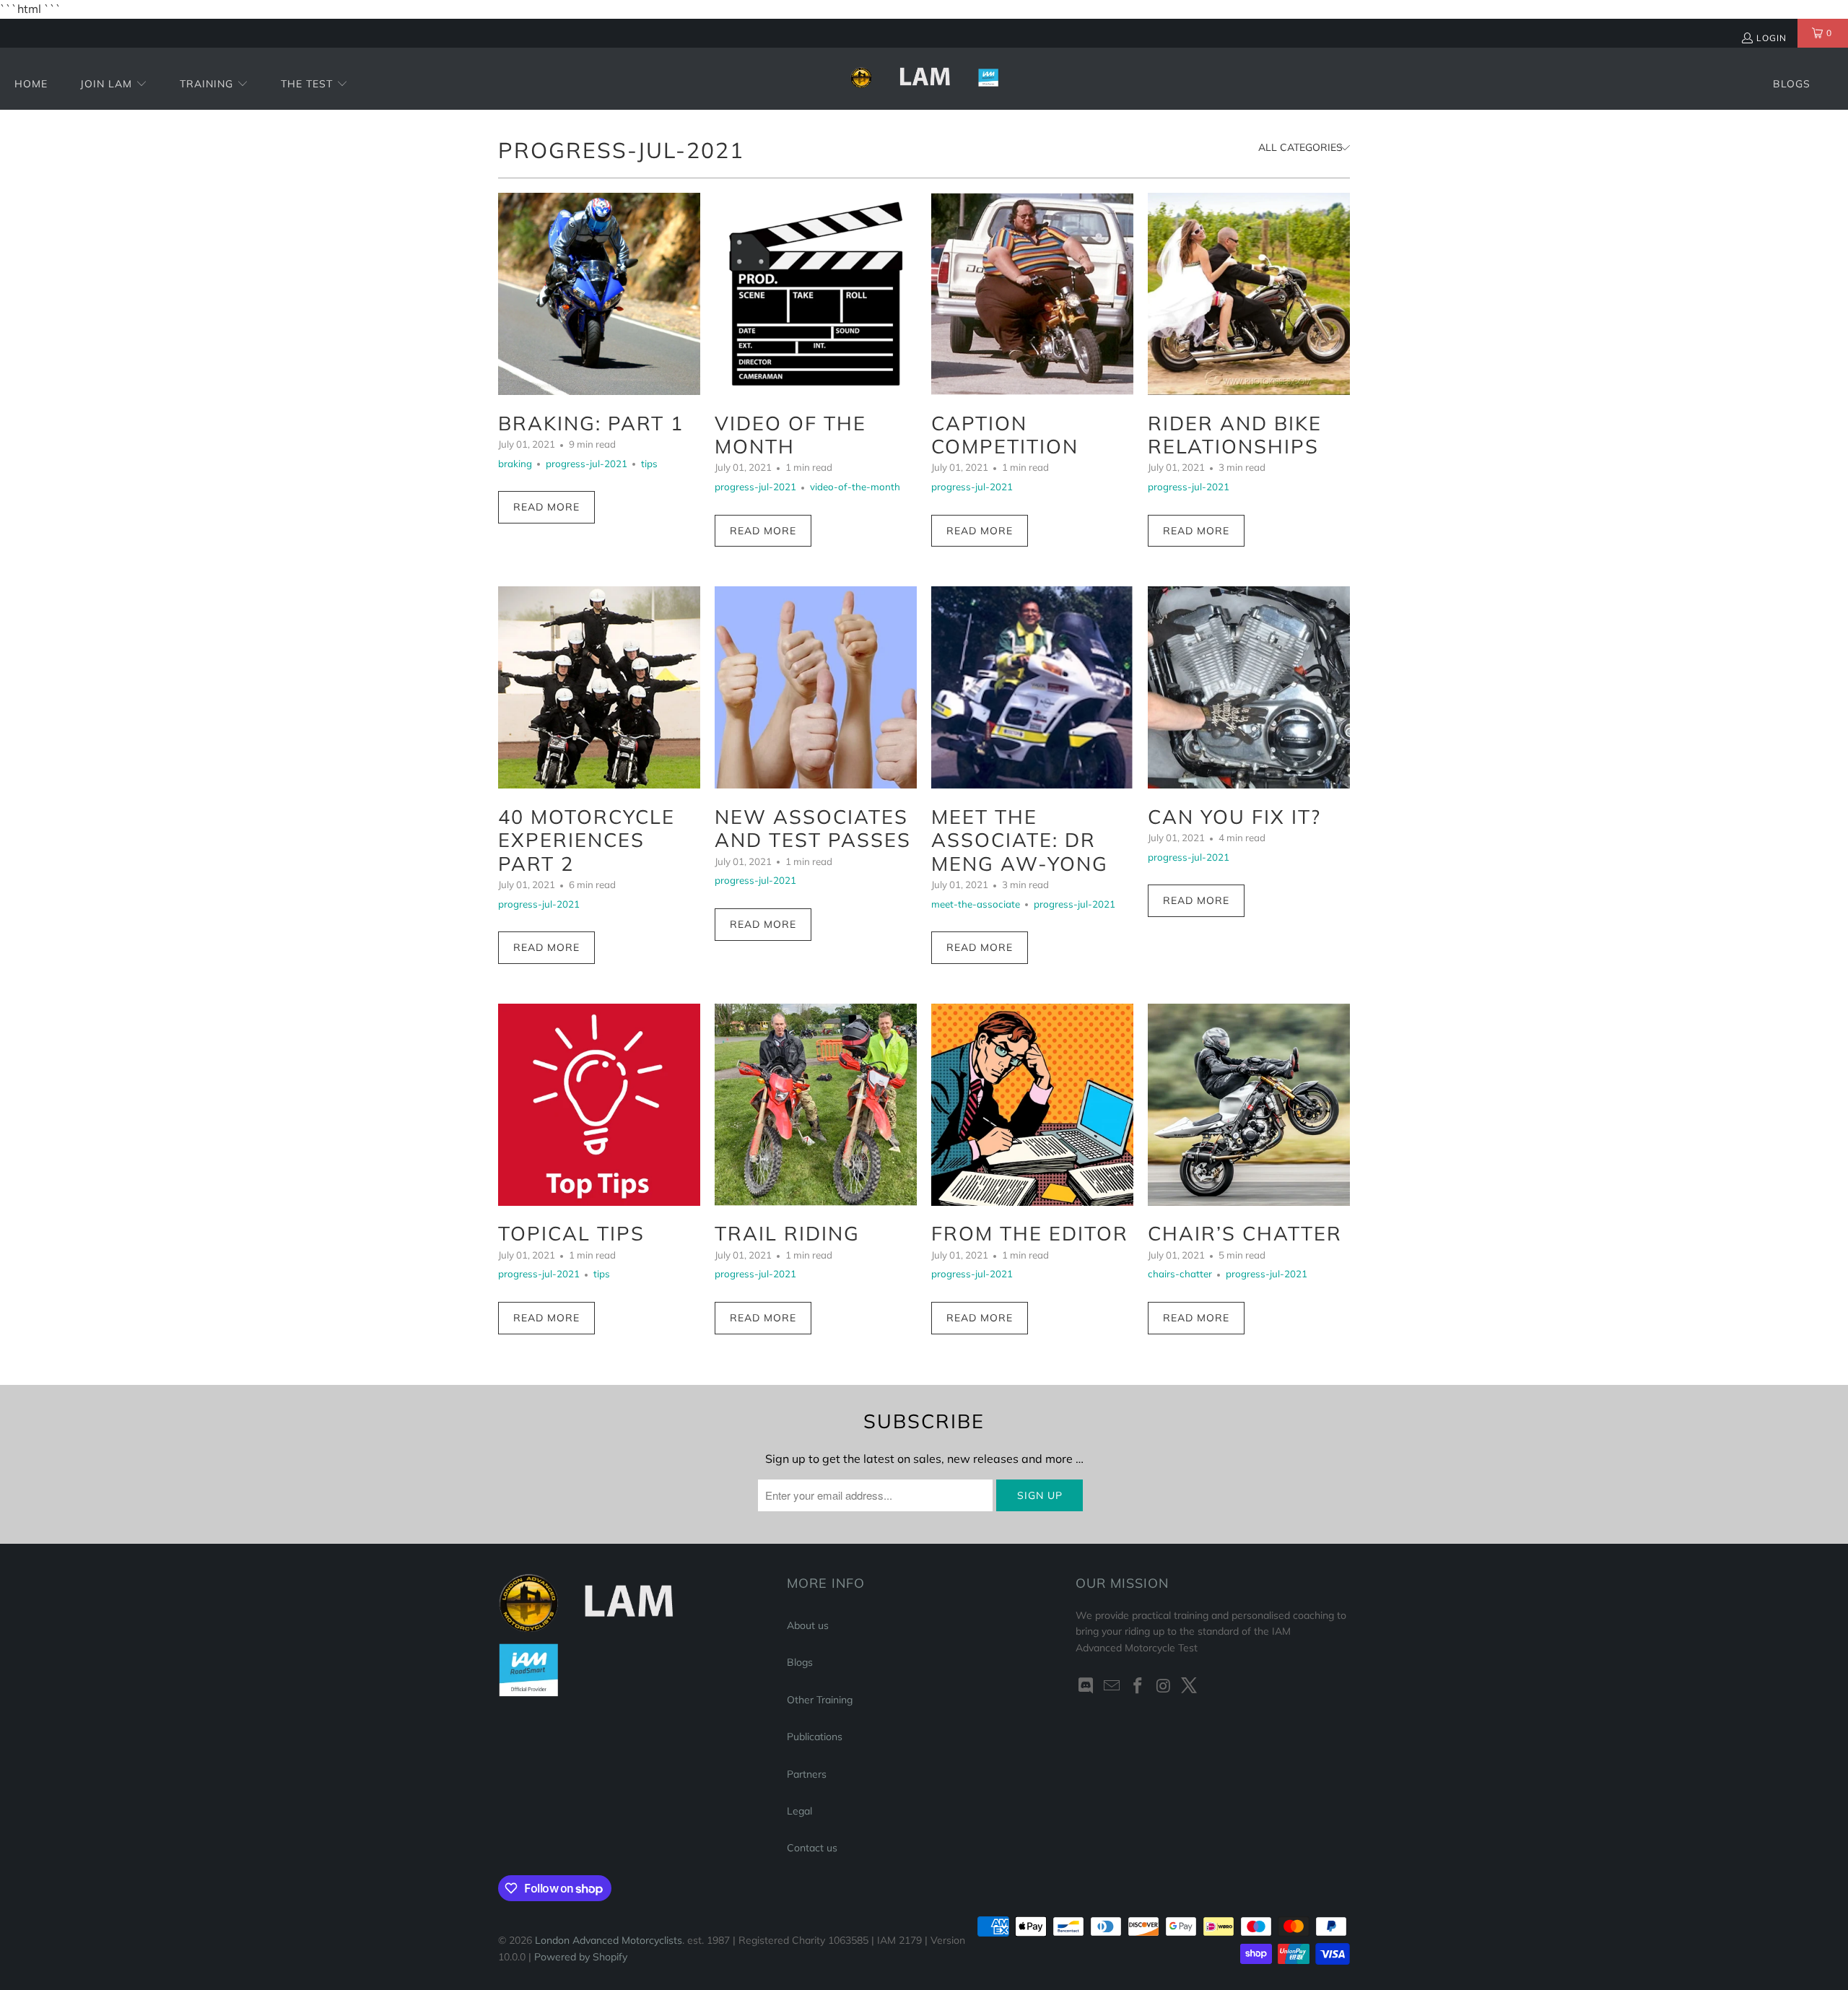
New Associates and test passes (813, 828)
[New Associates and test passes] (816, 687)
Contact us (812, 1848)
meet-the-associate (976, 904)
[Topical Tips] (599, 1105)
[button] (114, 85)
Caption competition (1005, 435)
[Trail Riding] (816, 1105)
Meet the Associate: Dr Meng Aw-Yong (1020, 840)
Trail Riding (787, 1233)
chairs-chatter (1180, 1274)
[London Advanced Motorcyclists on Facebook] (1138, 1686)
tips (649, 464)
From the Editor (1030, 1233)
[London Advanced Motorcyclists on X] (1190, 1686)
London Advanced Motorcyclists (609, 1940)
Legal (799, 1811)
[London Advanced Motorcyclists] (924, 79)
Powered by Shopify (581, 1957)
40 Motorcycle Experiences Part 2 (587, 840)
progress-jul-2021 (621, 150)
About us (808, 1625)
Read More (546, 507)
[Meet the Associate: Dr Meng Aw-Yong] (1032, 687)
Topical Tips (571, 1233)
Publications (815, 1737)
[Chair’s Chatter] (1249, 1105)
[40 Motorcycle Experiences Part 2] (599, 687)
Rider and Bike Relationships (1235, 435)
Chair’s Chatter (1245, 1233)
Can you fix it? (1234, 817)
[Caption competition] (1032, 294)
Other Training (820, 1700)
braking (515, 464)
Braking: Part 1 (591, 423)
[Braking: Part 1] (599, 294)
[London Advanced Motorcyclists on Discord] (1086, 1686)
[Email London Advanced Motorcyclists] (1112, 1686)
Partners (807, 1774)
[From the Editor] (1032, 1105)
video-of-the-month (855, 487)
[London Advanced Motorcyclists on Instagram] (1164, 1686)
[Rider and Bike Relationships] (1249, 294)
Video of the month (790, 435)
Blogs (800, 1662)
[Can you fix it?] (1249, 687)
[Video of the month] (816, 294)
